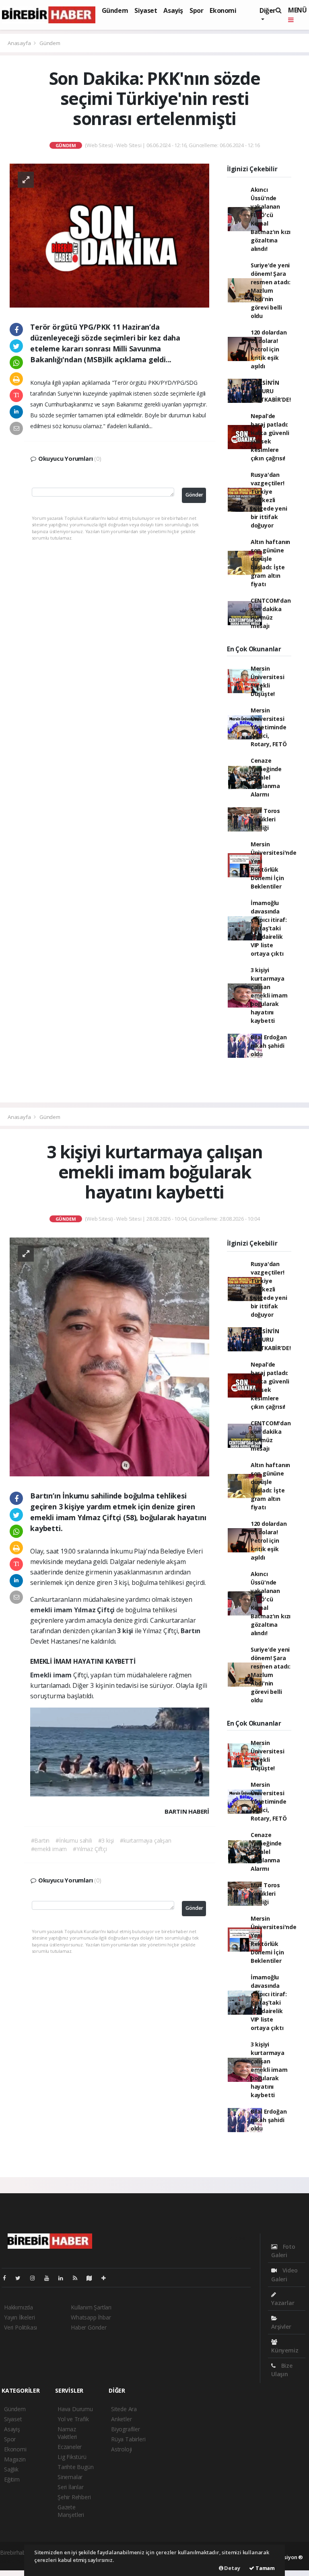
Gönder (194, 495)
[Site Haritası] (93, 2278)
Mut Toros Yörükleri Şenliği (265, 819)
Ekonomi (223, 10)
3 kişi (126, 1631)
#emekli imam (49, 1849)
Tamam (265, 2568)
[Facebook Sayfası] (8, 2278)
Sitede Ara (124, 2409)
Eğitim (12, 2479)
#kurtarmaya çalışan (145, 1840)
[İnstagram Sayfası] (36, 2278)
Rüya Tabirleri (128, 2439)
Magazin (15, 2459)
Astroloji (122, 2449)
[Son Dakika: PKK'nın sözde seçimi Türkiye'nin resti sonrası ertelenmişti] (109, 235)
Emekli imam (52, 1675)
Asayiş (173, 10)
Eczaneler (70, 2447)
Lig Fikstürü (72, 2457)
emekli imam (52, 1610)
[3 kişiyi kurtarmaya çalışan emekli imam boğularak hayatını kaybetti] (109, 1356)
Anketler (121, 2419)
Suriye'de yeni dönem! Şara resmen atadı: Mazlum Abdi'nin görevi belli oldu (271, 290)
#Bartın (40, 1840)
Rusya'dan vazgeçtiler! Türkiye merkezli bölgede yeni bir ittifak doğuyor (269, 500)
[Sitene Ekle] (107, 2278)
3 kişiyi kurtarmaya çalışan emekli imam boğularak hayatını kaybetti (269, 995)
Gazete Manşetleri (71, 2511)
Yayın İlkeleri (19, 2317)
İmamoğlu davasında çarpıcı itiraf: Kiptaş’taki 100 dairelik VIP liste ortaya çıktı (269, 928)
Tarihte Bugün (76, 2467)
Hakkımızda (19, 2307)
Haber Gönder (89, 2327)
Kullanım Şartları (91, 2307)
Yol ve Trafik (73, 2419)
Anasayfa (20, 43)
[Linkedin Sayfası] (64, 2278)
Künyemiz (285, 2350)
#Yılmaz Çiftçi (90, 1849)
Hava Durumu (75, 2409)
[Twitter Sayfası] (21, 2278)
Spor (196, 10)
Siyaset (146, 10)
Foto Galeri (283, 2251)
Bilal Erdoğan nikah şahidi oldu (269, 1046)
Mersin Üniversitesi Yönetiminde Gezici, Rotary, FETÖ (269, 727)
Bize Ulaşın (282, 2370)
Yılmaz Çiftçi (95, 1610)
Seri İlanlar (71, 2487)
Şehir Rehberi (74, 2497)
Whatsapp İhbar (91, 2317)
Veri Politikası (21, 2327)
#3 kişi (106, 1840)
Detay (232, 2568)
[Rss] (78, 2278)
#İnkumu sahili (74, 1840)
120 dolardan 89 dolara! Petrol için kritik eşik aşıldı (269, 349)
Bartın (191, 1631)
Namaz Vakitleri (67, 2433)
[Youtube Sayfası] (50, 2278)
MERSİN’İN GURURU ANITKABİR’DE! (271, 391)
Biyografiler (126, 2429)
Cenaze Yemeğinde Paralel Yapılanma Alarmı (266, 777)
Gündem (115, 10)
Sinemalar (70, 2477)
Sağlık (11, 2469)
